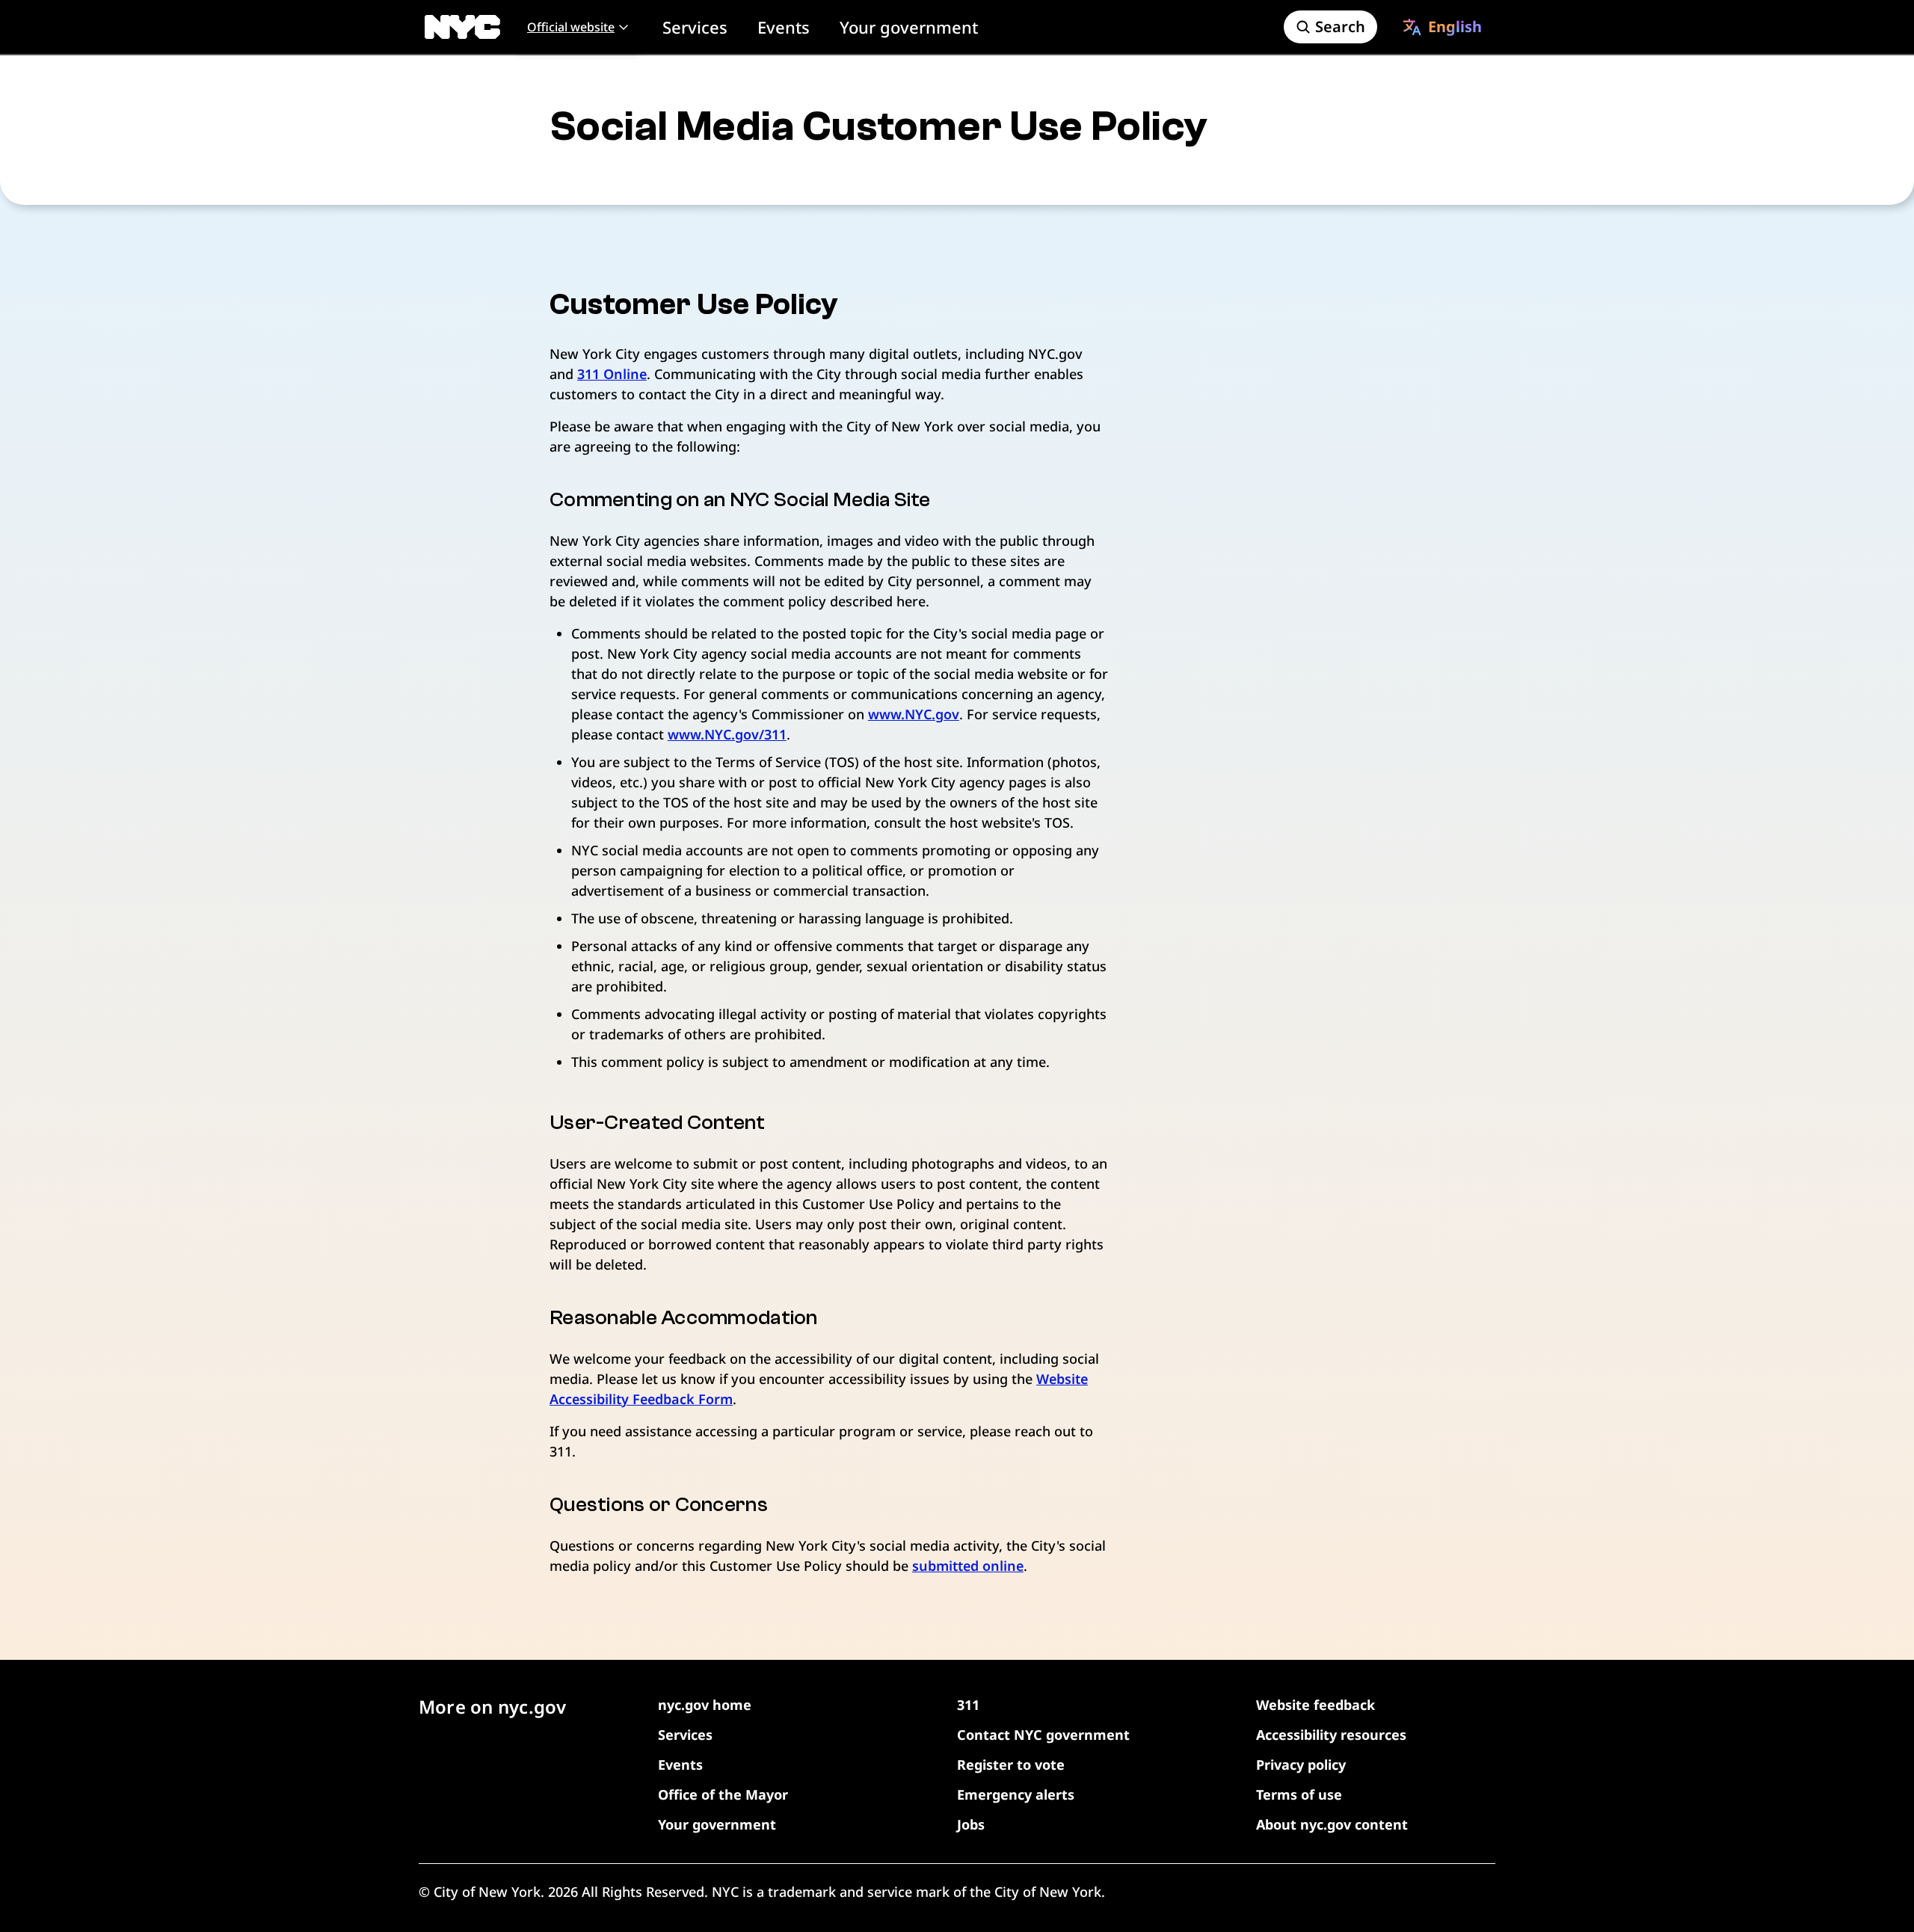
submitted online (968, 1566)
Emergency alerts (1016, 1794)
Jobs (971, 1824)
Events (784, 27)
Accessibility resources (1331, 1735)
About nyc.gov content (1332, 1824)
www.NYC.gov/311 (727, 734)
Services (695, 27)
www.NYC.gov (914, 714)
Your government (909, 27)
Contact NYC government (1043, 1735)
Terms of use (1299, 1794)
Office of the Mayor (723, 1794)
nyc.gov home (705, 1705)
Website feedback (1316, 1705)
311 (968, 1705)
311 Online (612, 374)
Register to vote (1011, 1765)
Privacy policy (1301, 1765)
